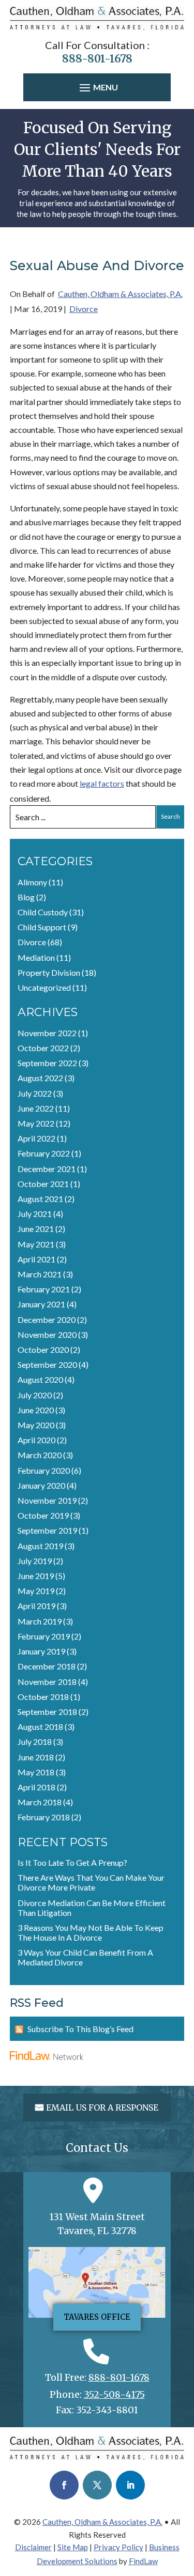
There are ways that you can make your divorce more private (91, 1882)
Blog (26, 897)
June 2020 (36, 1410)
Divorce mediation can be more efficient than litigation (92, 1908)
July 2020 (35, 1395)
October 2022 (43, 1048)
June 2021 (36, 1229)
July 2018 (35, 1742)
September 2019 (47, 1530)
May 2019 (36, 1591)
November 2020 (47, 1334)
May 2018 (36, 1772)
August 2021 (40, 1199)
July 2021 (35, 1214)
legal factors (102, 783)
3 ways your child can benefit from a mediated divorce (85, 1957)
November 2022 (47, 1033)
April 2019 (36, 1606)
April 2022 (36, 1138)
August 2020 (40, 1379)
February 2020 (44, 1470)
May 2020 (36, 1425)
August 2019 (40, 1546)
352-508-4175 (114, 2394)
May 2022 (36, 1123)
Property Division (49, 972)
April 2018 (36, 1787)
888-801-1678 (97, 59)
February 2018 (44, 1817)
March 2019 (40, 1621)
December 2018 (47, 1666)
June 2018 (36, 1757)
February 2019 (44, 1636)
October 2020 (43, 1349)
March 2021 (40, 1274)
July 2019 (35, 1561)
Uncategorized (44, 987)
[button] (97, 88)
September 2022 (47, 1063)
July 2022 (35, 1093)
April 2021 (36, 1259)
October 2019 (43, 1515)
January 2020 (41, 1485)
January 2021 (41, 1304)
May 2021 (36, 1244)
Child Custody (43, 912)
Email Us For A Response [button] (102, 2107)
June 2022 (36, 1108)
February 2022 (44, 1153)
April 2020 (36, 1440)
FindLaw (143, 2561)
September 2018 (47, 1712)
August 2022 (40, 1078)
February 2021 (44, 1289)
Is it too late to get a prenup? (72, 1862)
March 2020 (40, 1455)
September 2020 (47, 1364)
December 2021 (47, 1169)
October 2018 (43, 1697)
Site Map (73, 2547)
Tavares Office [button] (97, 2317)
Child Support (42, 927)
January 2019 (41, 1651)
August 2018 (40, 1727)
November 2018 (47, 1682)
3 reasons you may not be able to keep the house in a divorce (91, 1932)
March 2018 (40, 1802)
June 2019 (36, 1576)
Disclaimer (33, 2547)
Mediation (36, 957)
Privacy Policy (118, 2547)
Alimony (32, 882)
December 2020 (47, 1320)
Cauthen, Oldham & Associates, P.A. (120, 294)
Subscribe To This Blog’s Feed (80, 2029)
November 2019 (47, 1500)
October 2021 (43, 1184)
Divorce (84, 309)
